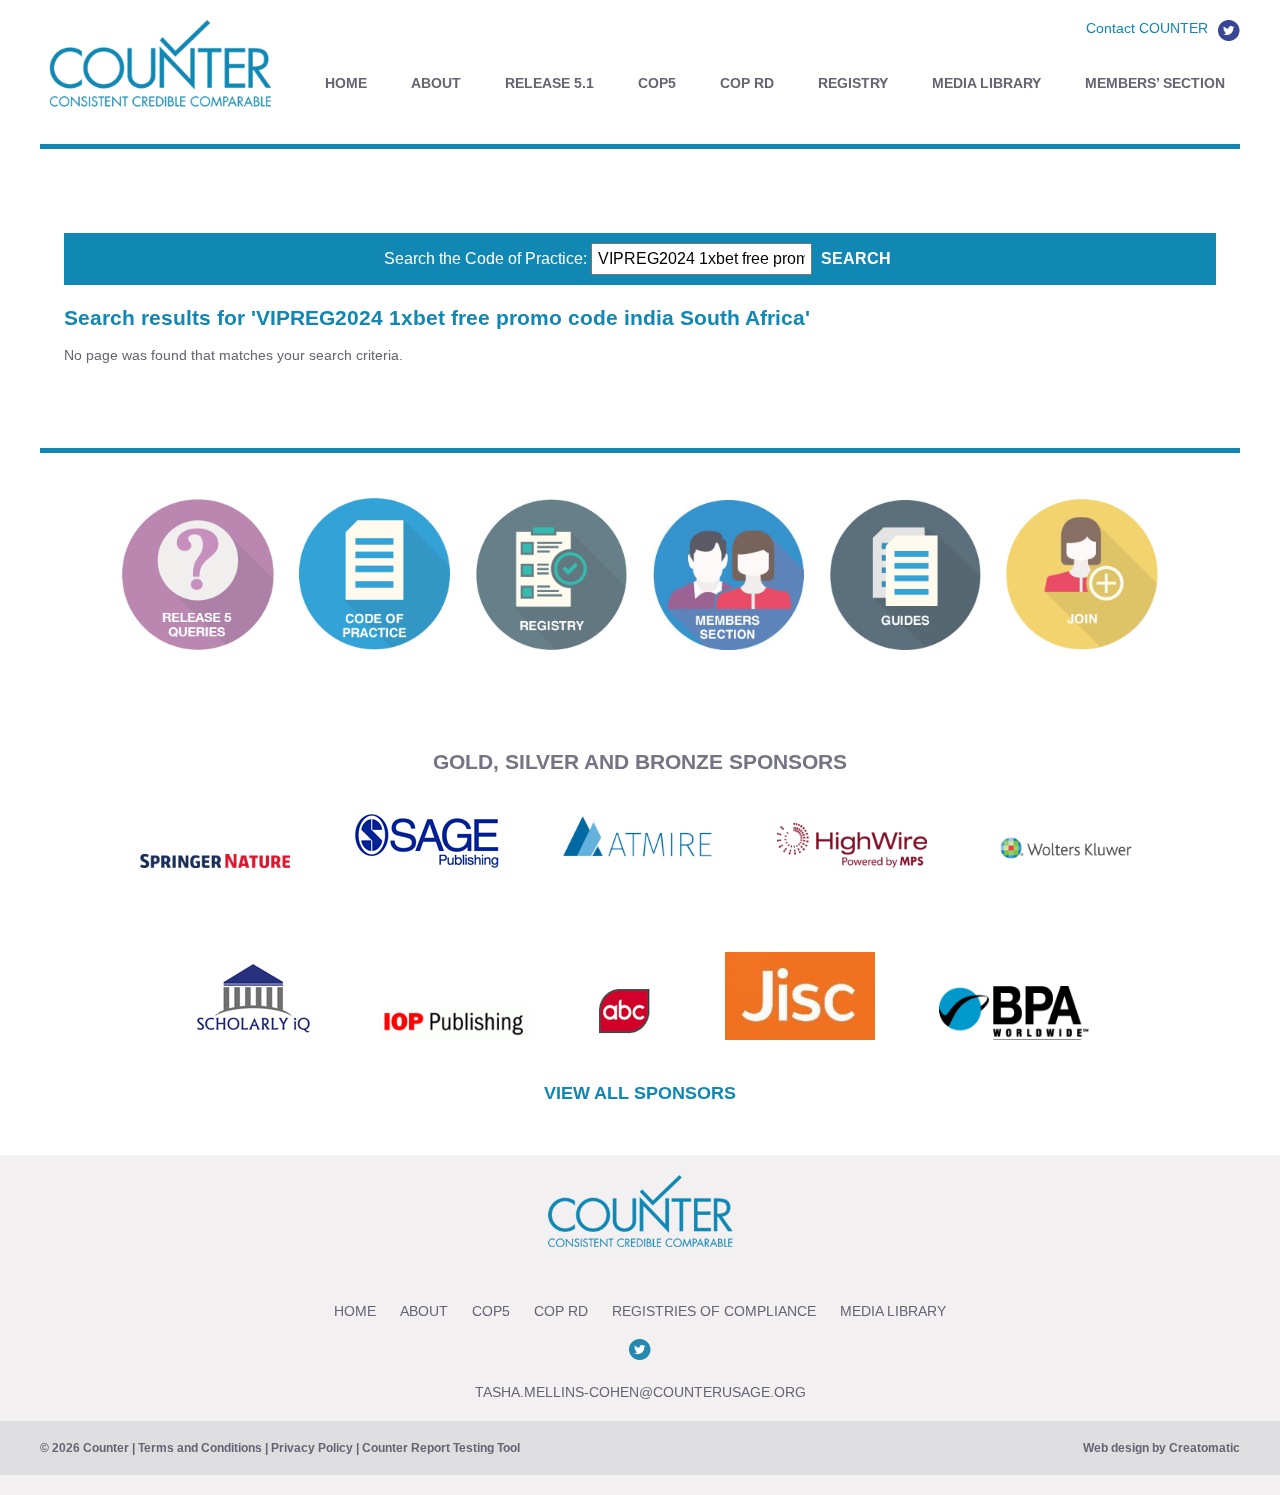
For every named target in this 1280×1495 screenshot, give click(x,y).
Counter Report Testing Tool (441, 1448)
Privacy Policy (312, 1448)
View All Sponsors (640, 1093)
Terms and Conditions (200, 1448)
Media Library (986, 83)
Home (346, 83)
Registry (853, 83)
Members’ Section (1155, 83)
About (436, 83)
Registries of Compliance (714, 1311)
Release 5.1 (549, 83)
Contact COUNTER (1147, 28)
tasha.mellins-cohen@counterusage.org (640, 1392)
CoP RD (747, 83)
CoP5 (657, 83)
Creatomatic (1204, 1448)
